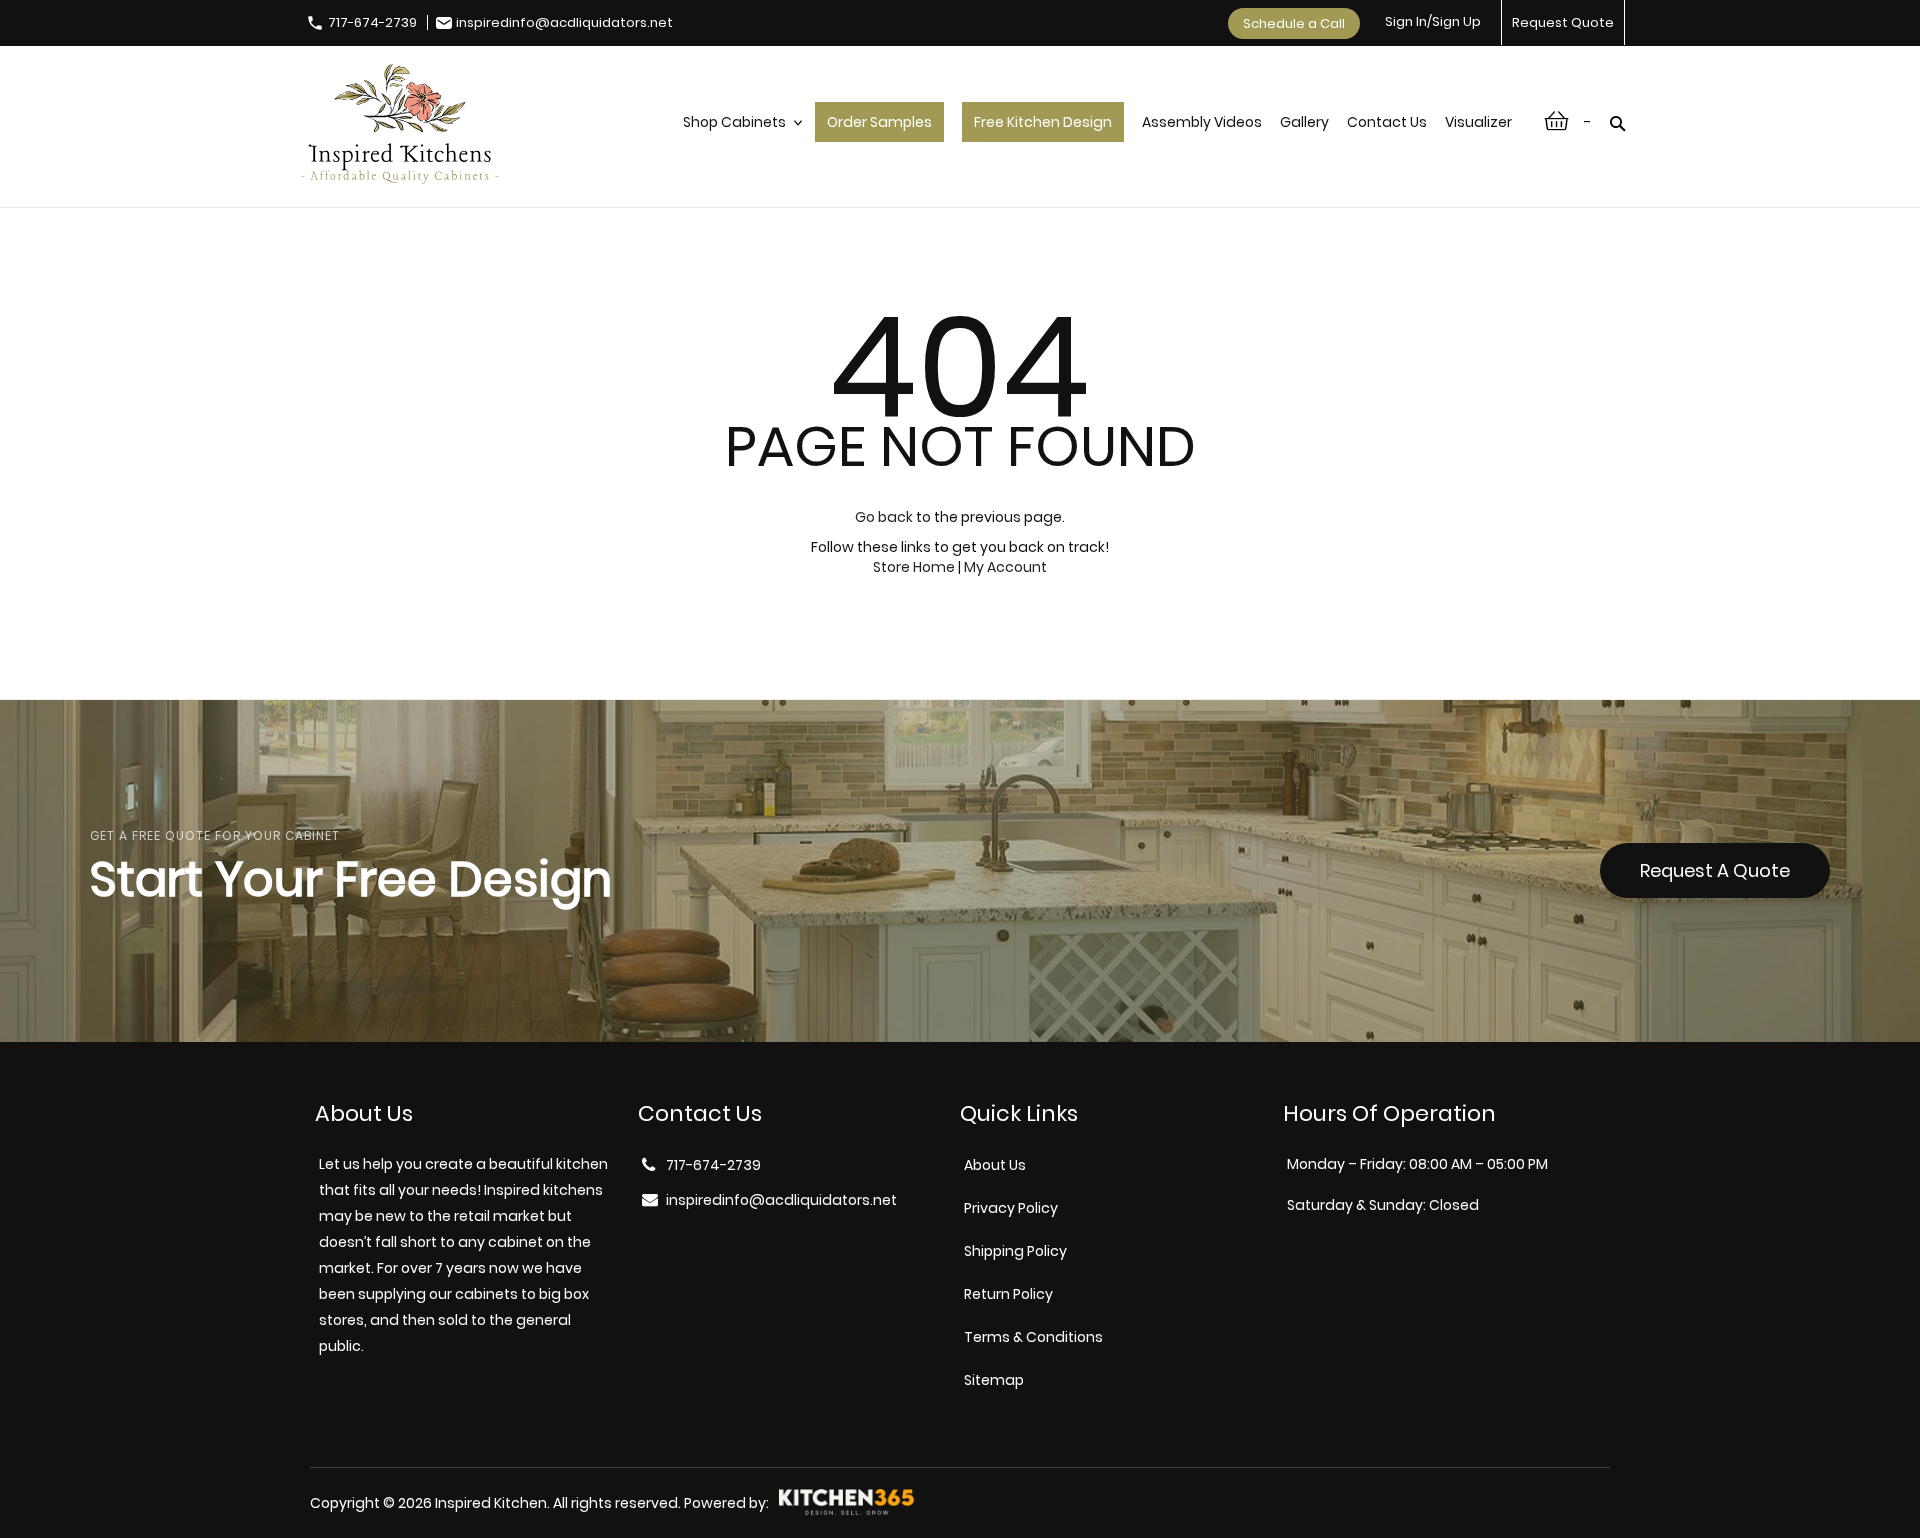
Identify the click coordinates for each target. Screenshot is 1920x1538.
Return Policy (1008, 1294)
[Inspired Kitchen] (400, 126)
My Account (1005, 567)
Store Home (914, 567)
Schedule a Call (1294, 23)
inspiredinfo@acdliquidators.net (564, 22)
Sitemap (994, 1380)
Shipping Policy (1015, 1251)
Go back (884, 517)
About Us (995, 1165)
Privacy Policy (1011, 1208)
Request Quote (1563, 22)
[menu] (1097, 143)
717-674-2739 (372, 22)
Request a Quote (1715, 870)
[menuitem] (740, 143)
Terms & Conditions (1033, 1337)
